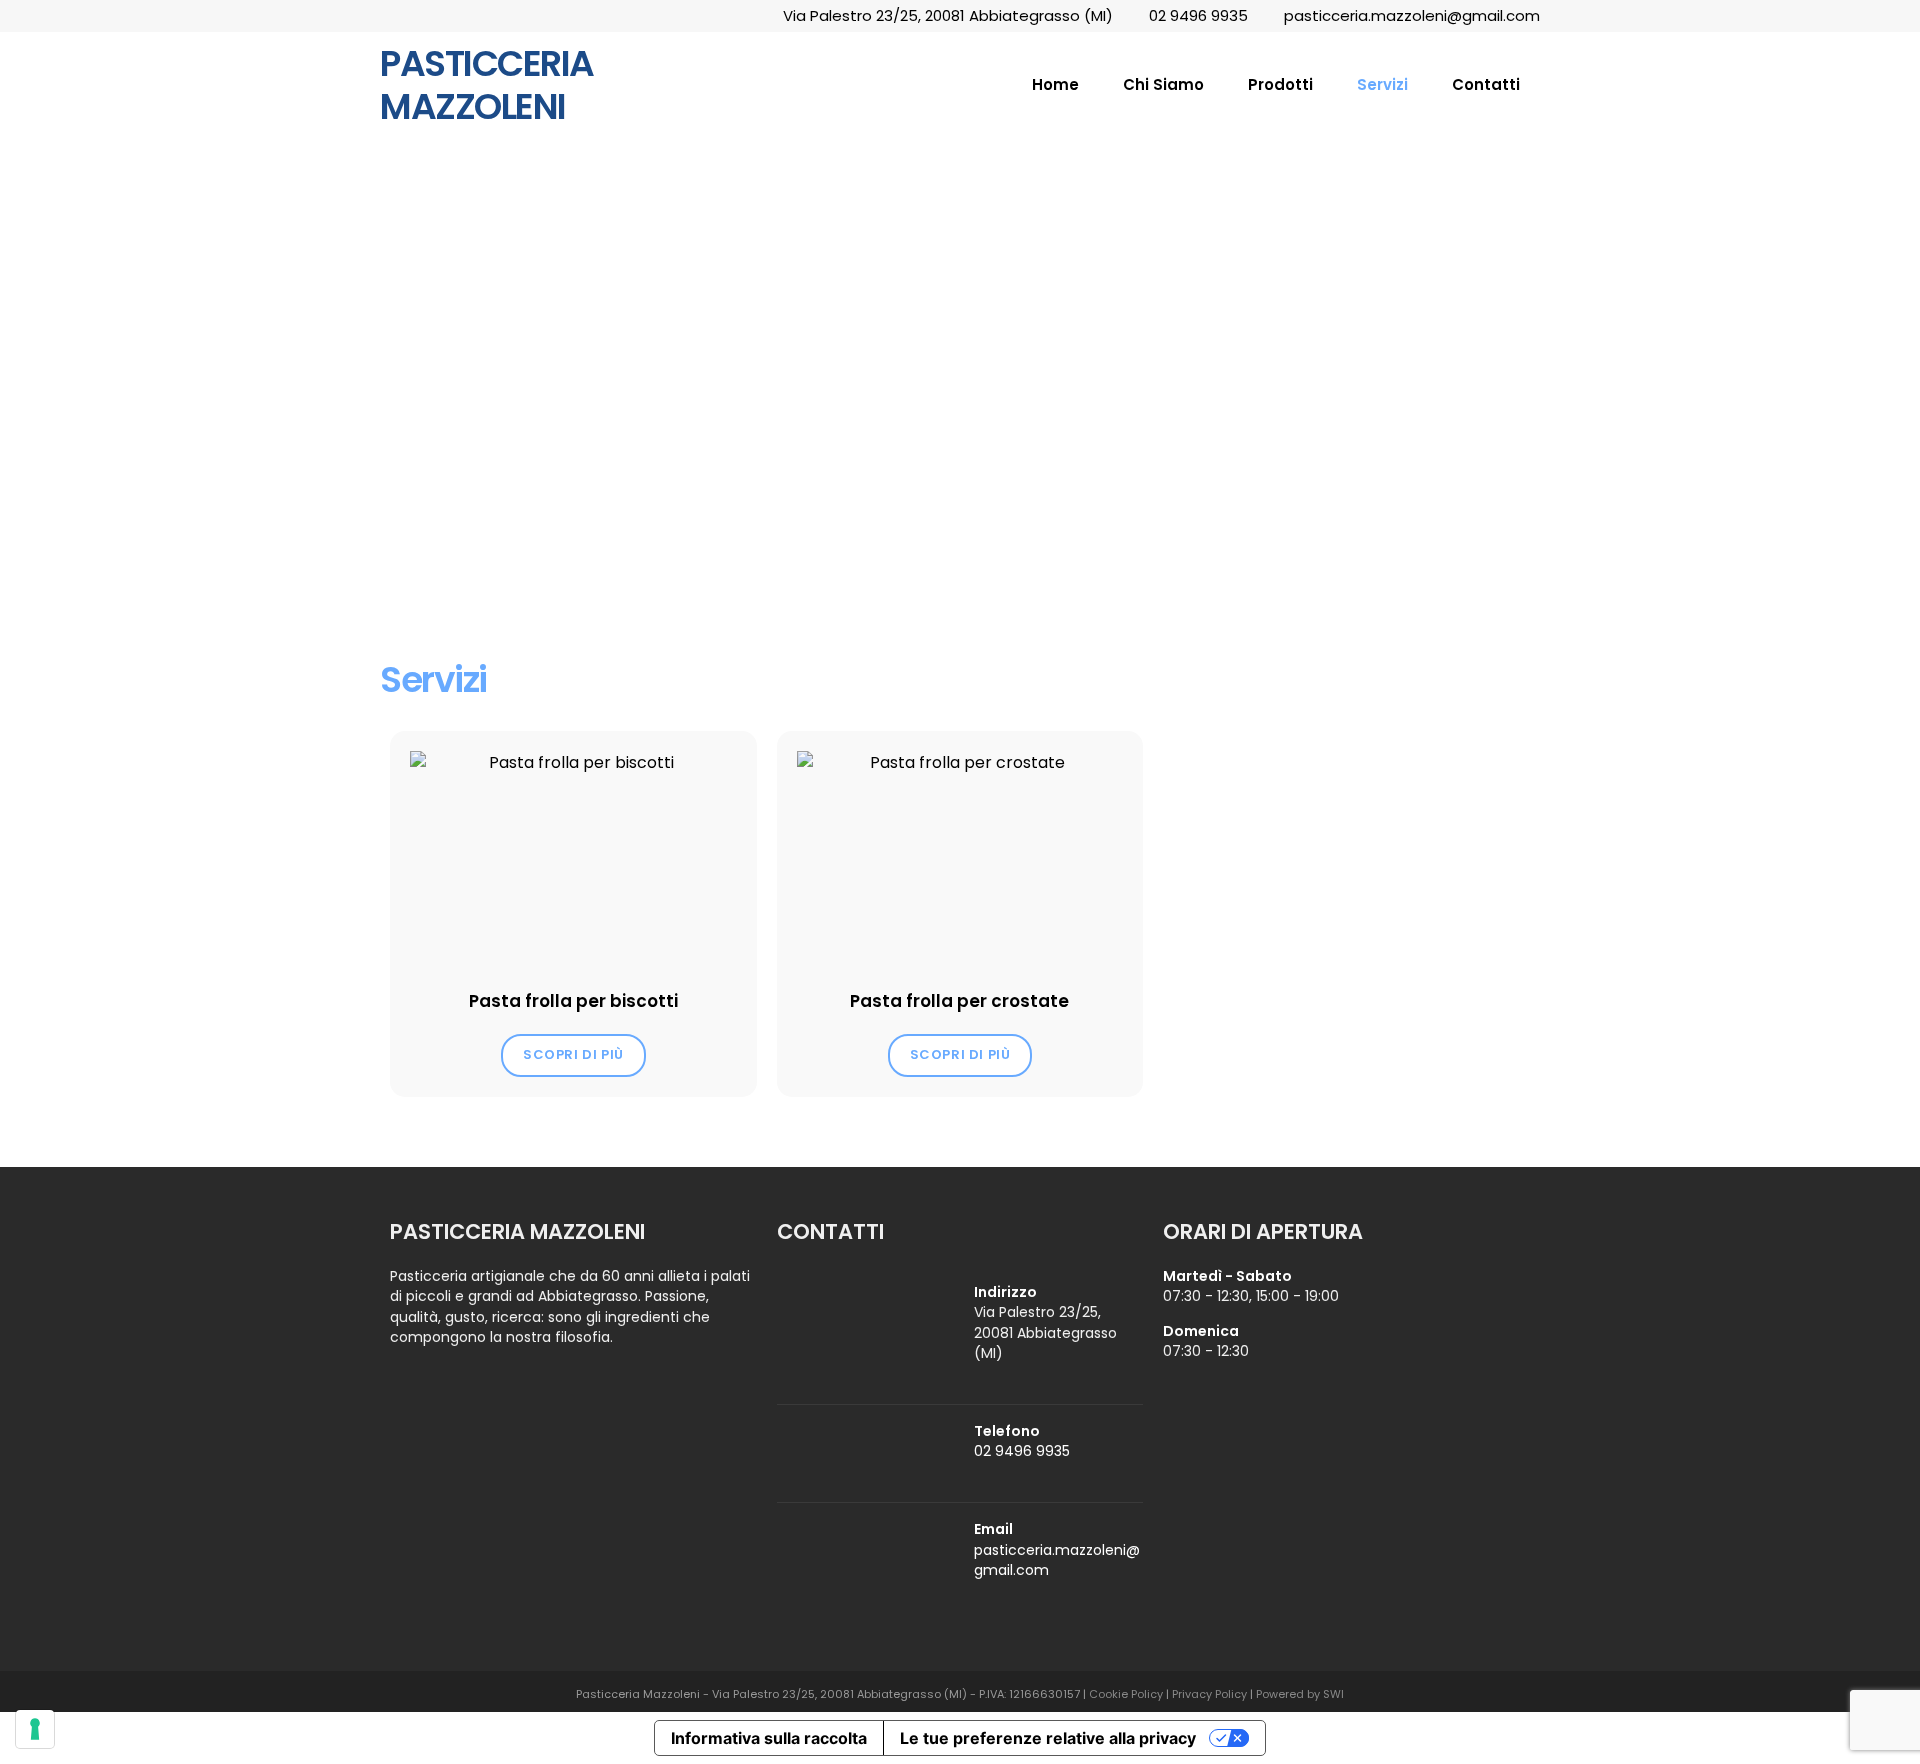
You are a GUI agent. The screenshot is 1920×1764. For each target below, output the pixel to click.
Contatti (1486, 84)
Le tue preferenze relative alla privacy (1048, 1738)
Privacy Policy (1209, 1694)
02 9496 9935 (1198, 15)
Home (1055, 84)
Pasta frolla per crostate (959, 1001)
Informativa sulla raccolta (769, 1738)
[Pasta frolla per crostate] (960, 860)
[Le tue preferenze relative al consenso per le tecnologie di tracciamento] (35, 1729)
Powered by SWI (1300, 1694)
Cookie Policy (1126, 1694)
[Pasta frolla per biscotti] (573, 860)
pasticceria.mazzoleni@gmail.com (1412, 15)
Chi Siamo (1163, 84)
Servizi (1382, 84)
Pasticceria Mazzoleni (487, 85)
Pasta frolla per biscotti (573, 1001)
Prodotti (1280, 84)
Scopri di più (573, 1054)
